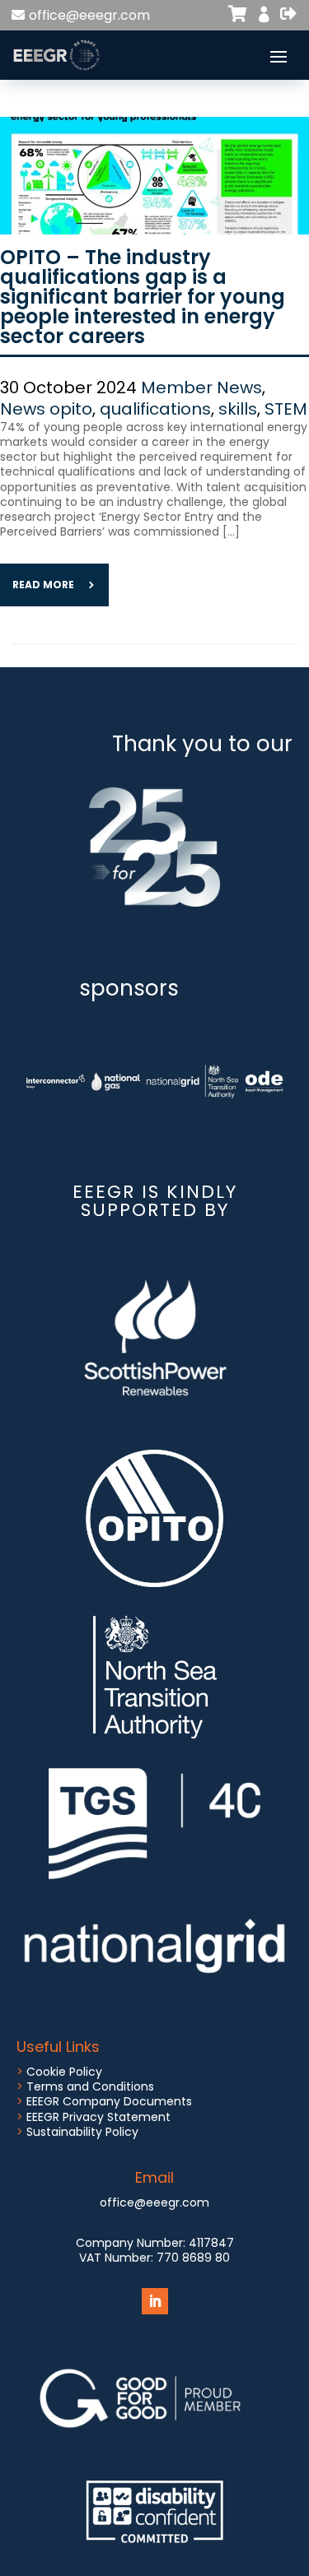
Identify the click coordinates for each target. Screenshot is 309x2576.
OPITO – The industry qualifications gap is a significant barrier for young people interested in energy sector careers (143, 297)
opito (71, 409)
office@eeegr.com (89, 15)
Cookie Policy (64, 2072)
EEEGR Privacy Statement (98, 2117)
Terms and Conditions (90, 2086)
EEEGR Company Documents (109, 2101)
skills (238, 409)
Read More (43, 585)
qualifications (155, 409)
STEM (286, 409)
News (23, 409)
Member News (201, 388)
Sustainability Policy (82, 2132)
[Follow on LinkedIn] (155, 2301)
